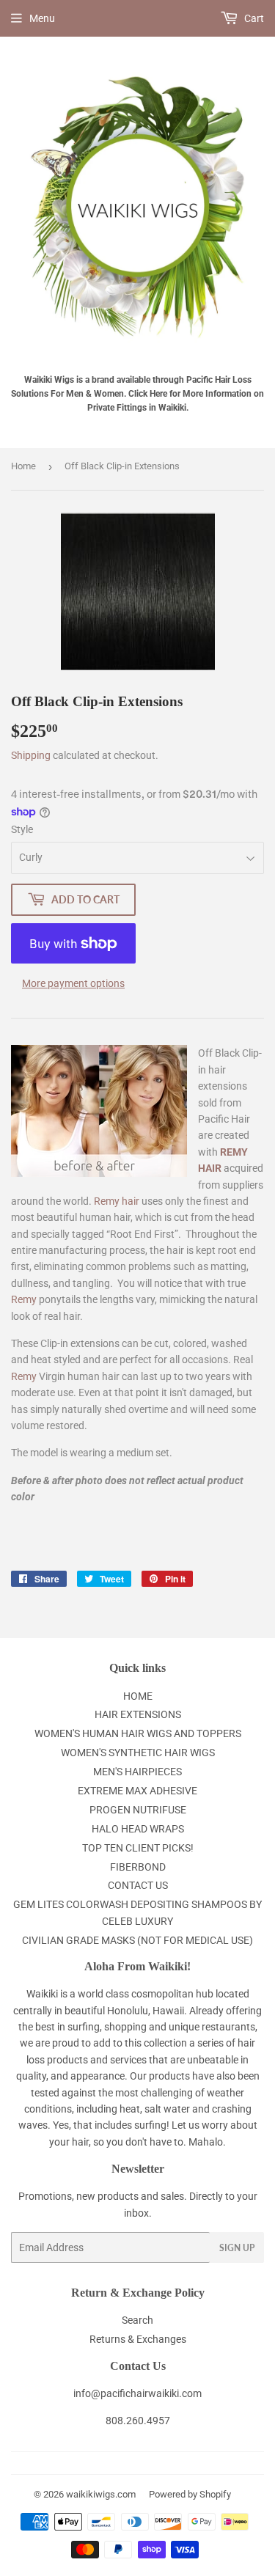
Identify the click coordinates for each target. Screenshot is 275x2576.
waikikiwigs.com (101, 2494)
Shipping (31, 755)
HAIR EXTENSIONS (138, 1714)
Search (137, 2320)
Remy (24, 1299)
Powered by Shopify (190, 2494)
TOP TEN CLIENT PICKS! (138, 1848)
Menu (42, 18)
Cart (253, 18)
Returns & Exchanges (138, 2339)
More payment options (73, 983)
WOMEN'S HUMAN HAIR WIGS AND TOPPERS (138, 1733)
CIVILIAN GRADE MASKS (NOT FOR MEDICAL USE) (137, 1940)
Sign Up (237, 2248)
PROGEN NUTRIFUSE (138, 1810)
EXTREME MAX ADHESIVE (137, 1791)
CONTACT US (138, 1885)
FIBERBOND (138, 1867)
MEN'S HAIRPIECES (137, 1772)
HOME (138, 1696)
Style (22, 829)
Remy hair (117, 1201)
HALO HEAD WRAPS (138, 1829)
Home (23, 466)
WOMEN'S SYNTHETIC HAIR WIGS (138, 1753)
